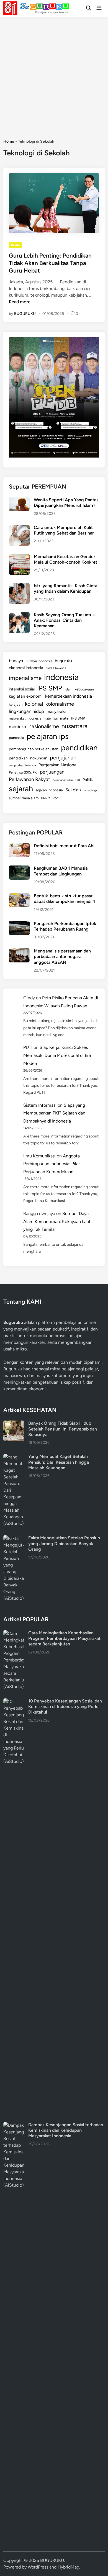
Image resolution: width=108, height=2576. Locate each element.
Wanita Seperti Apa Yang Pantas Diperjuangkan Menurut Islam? (66, 503)
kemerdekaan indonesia (69, 696)
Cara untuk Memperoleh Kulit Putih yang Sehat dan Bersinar (64, 530)
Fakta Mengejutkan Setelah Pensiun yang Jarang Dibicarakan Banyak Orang (64, 1543)
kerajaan (16, 704)
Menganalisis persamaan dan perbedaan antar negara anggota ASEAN (62, 957)
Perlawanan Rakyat (29, 779)
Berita (16, 245)
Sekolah (73, 790)
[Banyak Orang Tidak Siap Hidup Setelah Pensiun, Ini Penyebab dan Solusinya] (14, 1424)
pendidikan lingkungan (28, 758)
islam (68, 689)
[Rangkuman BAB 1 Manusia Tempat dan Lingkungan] (19, 869)
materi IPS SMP (73, 718)
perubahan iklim (63, 780)
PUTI (28, 1047)
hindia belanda (56, 668)
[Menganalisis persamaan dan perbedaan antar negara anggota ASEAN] (19, 951)
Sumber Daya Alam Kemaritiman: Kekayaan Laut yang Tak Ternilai (57, 1222)
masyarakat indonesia (25, 718)
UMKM (46, 798)
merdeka (17, 727)
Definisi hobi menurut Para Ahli (65, 846)
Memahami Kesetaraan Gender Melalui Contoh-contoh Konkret (65, 559)
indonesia (61, 677)
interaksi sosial (22, 689)
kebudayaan (84, 689)
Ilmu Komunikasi (39, 1156)
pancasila (16, 738)
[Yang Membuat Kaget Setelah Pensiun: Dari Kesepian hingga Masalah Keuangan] (14, 1457)
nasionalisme (44, 726)
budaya (16, 661)
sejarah (21, 789)
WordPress (38, 2567)
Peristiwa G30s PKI (23, 772)
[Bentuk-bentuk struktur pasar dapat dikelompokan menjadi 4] (19, 896)
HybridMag (68, 2567)
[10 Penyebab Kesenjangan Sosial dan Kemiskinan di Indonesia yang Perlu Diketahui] (14, 1702)
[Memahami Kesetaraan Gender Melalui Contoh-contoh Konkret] (19, 557)
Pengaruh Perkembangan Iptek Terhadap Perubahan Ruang (65, 926)
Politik (88, 780)
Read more (20, 302)
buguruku (63, 661)
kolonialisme (60, 704)
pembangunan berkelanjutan (34, 749)
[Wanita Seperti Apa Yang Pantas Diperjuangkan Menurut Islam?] (19, 500)
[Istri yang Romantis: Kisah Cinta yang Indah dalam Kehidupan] (19, 586)
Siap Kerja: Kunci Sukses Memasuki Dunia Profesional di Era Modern (57, 1055)
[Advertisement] (54, 73)
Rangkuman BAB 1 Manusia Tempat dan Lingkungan (61, 871)
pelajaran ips (48, 736)
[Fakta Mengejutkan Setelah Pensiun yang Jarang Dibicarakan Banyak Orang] (14, 1538)
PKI (78, 780)
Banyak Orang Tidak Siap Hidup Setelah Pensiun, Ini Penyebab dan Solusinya (63, 1429)
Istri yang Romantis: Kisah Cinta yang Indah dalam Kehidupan (65, 588)
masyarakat (57, 712)
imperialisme (25, 678)
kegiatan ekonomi (26, 696)
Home (9, 141)
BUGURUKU (25, 314)
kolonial (34, 704)
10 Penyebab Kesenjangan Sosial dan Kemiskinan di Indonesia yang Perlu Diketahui (65, 1707)
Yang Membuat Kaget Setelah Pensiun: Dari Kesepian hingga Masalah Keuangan (59, 1462)
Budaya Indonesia (39, 661)
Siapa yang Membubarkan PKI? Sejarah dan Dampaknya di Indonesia (54, 1113)
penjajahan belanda (22, 765)
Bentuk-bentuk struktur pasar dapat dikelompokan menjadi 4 (65, 899)
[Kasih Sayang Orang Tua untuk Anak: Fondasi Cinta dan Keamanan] (19, 615)
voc (56, 798)
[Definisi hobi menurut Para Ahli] (19, 846)
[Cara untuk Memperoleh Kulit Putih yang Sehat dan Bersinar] (19, 528)
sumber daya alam (24, 798)
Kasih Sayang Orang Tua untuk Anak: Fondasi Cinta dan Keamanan (64, 620)
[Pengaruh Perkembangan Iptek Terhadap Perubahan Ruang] (19, 924)
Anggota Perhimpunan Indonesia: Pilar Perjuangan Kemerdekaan (52, 1164)
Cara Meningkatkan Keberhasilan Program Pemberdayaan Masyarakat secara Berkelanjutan (64, 1638)
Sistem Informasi (40, 1105)
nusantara (74, 726)
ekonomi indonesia (26, 668)
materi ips (51, 718)
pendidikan (79, 748)
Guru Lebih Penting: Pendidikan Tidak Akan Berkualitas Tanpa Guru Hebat (50, 263)
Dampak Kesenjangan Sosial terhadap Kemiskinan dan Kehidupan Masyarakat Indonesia (66, 2130)
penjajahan (63, 757)
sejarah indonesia (49, 790)
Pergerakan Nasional (58, 765)
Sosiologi (90, 790)
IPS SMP (50, 688)
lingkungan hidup (26, 711)
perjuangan (52, 772)
